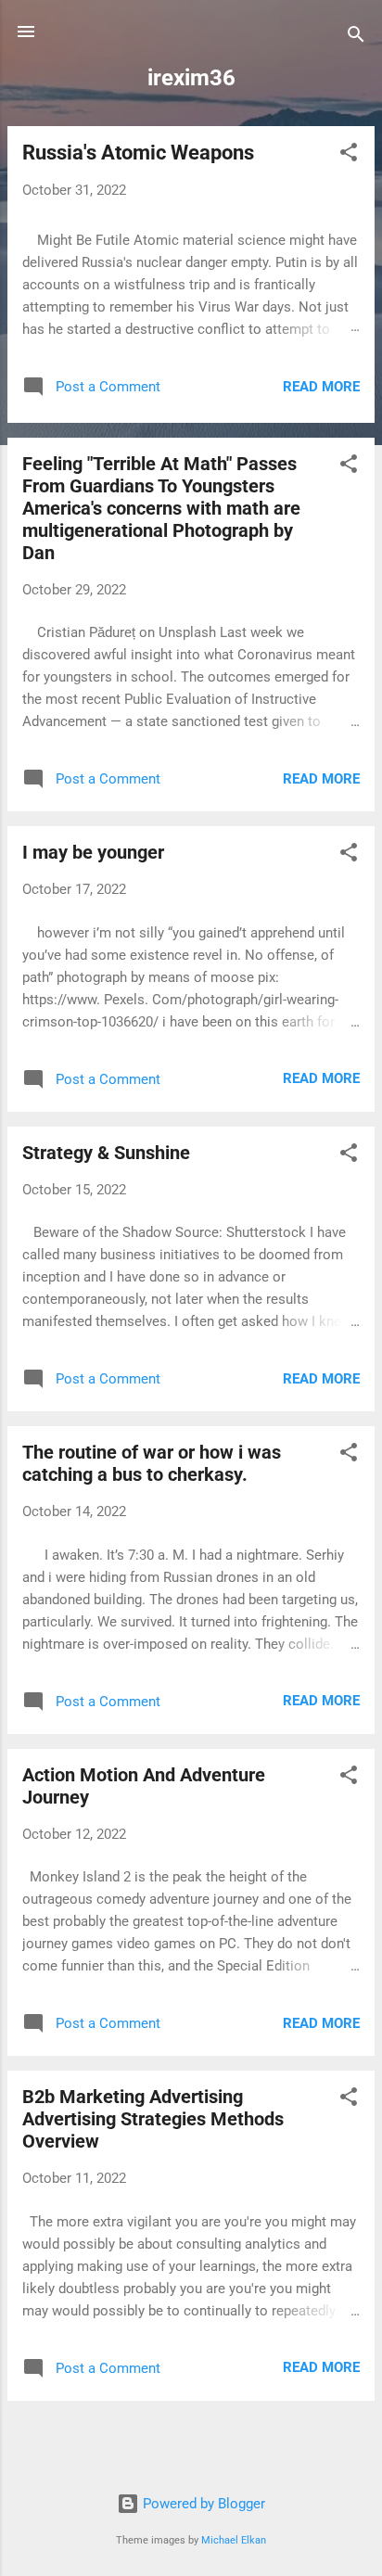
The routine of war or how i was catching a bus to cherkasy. (152, 1463)
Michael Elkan (234, 2540)
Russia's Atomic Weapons (138, 153)
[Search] (356, 38)
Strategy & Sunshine (106, 1153)
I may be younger (93, 852)
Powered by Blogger (202, 2504)
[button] (349, 155)
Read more (321, 387)
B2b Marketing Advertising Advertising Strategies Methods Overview (153, 2119)
